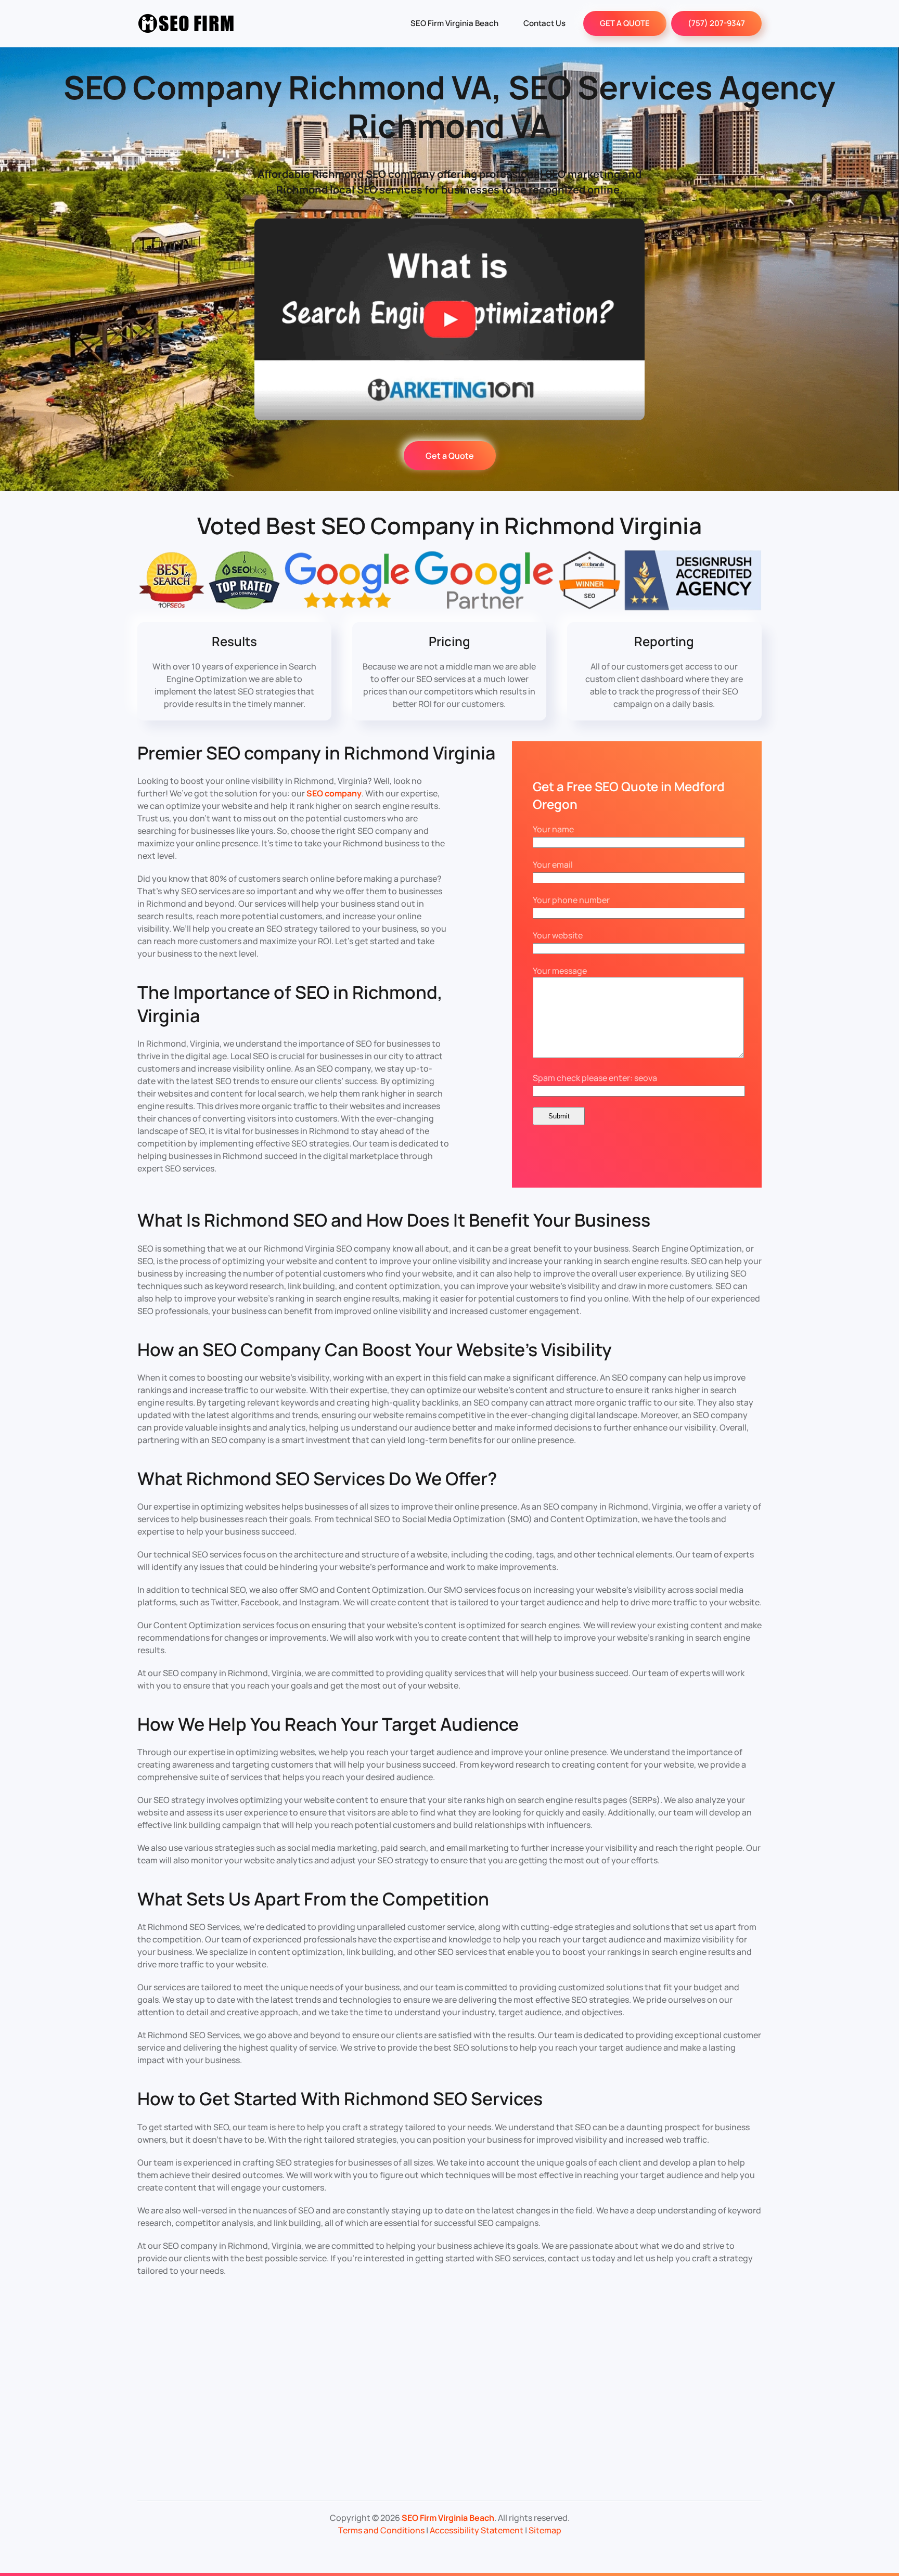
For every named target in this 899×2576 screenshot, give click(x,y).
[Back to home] (187, 23)
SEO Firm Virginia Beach (454, 23)
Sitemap (545, 2530)
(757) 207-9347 (716, 23)
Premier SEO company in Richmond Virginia (316, 753)
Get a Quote (450, 456)
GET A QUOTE (625, 23)
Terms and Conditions (381, 2530)
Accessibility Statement (477, 2530)
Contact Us (544, 23)
